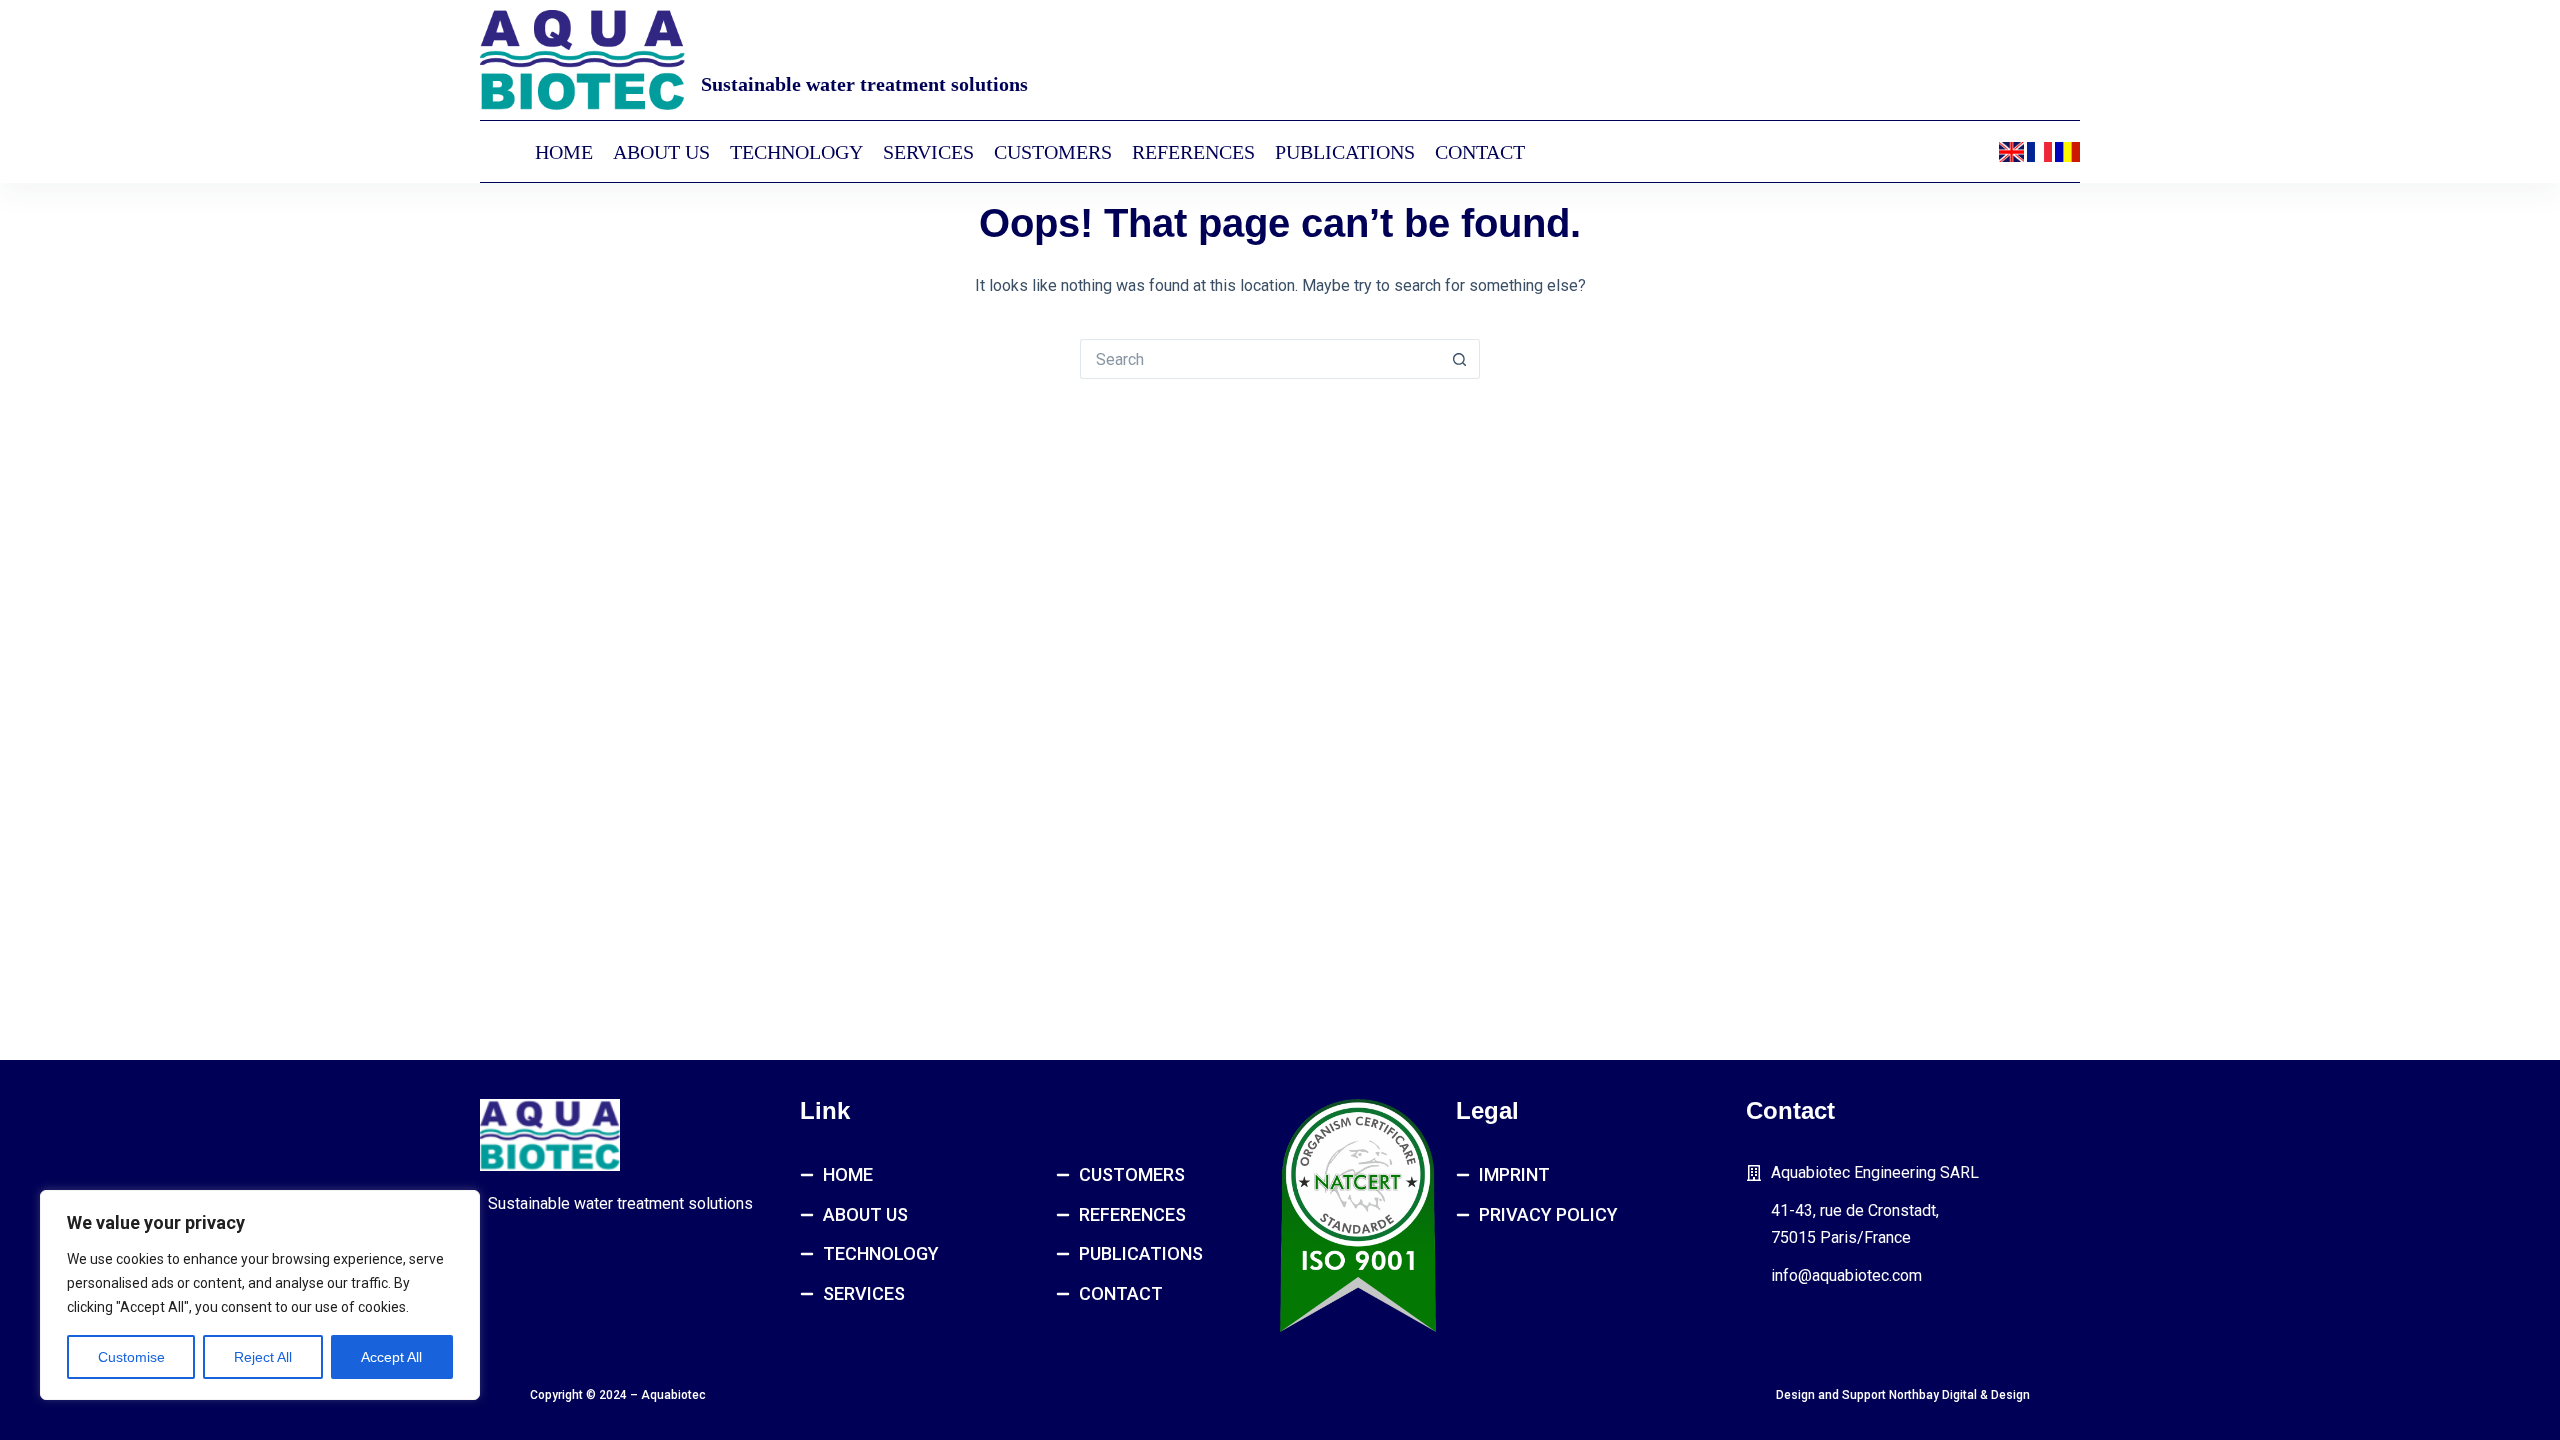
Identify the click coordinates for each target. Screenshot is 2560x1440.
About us (661, 152)
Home (564, 152)
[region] (260, 1295)
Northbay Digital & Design (1959, 1395)
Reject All (263, 1357)
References (1193, 152)
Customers (1053, 152)
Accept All (391, 1357)
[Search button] (1460, 359)
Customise (131, 1357)
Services (928, 152)
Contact (1480, 152)
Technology (796, 152)
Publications (1345, 152)
